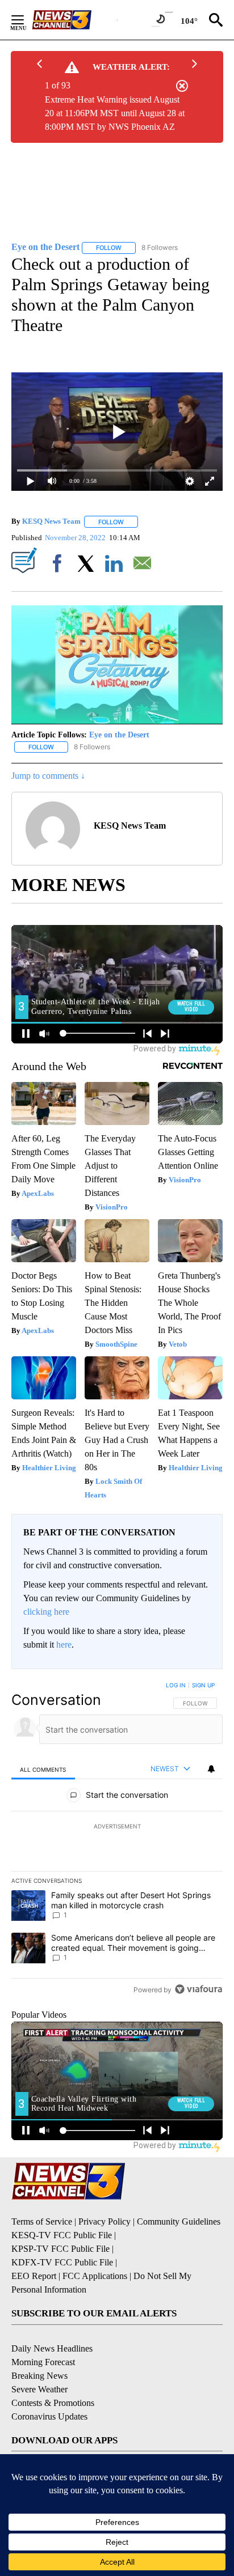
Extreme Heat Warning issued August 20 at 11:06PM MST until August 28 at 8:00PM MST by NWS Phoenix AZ (115, 113)
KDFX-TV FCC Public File (62, 2262)
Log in (176, 1685)
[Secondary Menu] (26, 20)
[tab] (43, 1769)
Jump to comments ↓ (48, 776)
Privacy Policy (105, 2221)
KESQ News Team (51, 522)
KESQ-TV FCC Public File (62, 2235)
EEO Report (34, 2276)
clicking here (46, 1612)
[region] (117, 1840)
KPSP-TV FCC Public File (60, 2249)
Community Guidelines (179, 2221)
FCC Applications (95, 2276)
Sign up (203, 1685)
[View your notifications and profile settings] (211, 1769)
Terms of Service (42, 2221)
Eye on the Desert (119, 735)
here (64, 1645)
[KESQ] (74, 20)
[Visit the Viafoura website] (199, 1989)
